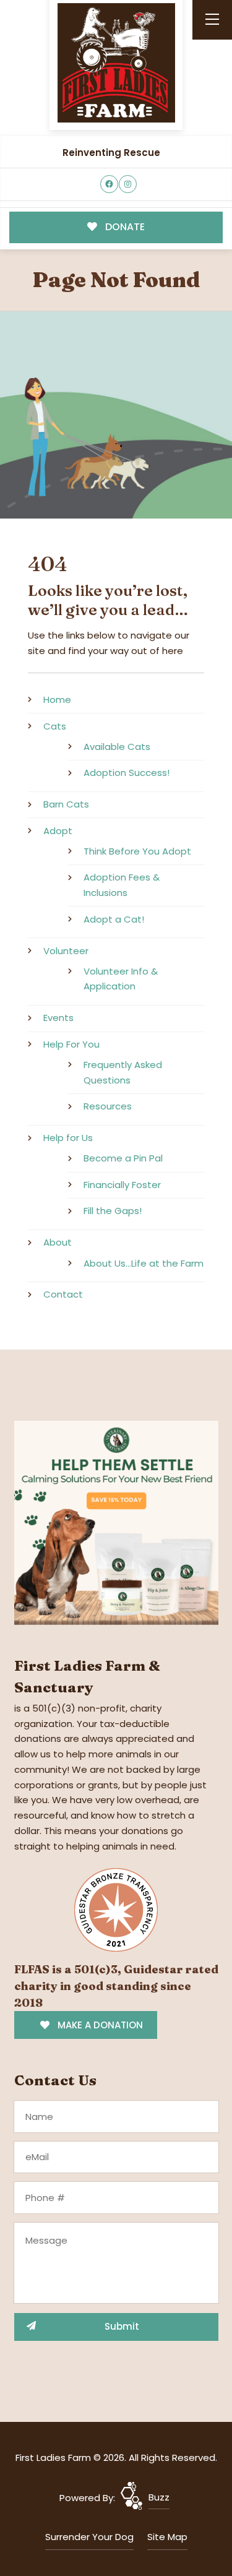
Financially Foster (122, 1185)
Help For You (71, 1044)
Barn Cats (66, 804)
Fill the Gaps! (113, 1211)
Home (57, 700)
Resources (108, 1106)
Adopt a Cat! (114, 919)
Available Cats (117, 747)
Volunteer (66, 951)
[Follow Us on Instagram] (128, 184)
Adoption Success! (127, 773)
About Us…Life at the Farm (144, 1263)
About (58, 1242)
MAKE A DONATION (99, 2025)
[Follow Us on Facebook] (109, 184)
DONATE (124, 227)
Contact (63, 1294)
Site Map (167, 2537)
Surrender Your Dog (89, 2537)
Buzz (159, 2497)
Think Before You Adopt (137, 851)
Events (58, 1018)
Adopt (58, 831)
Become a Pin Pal (123, 1158)
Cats (55, 726)
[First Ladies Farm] (116, 63)
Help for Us (68, 1138)
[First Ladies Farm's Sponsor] (116, 1522)
